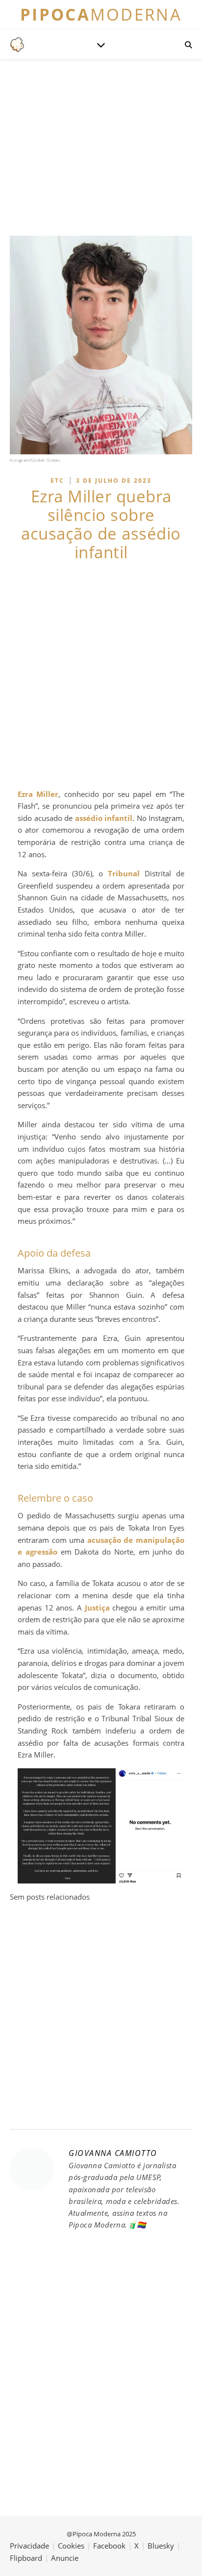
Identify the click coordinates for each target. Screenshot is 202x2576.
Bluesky (161, 2546)
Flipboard (26, 2558)
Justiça (97, 1608)
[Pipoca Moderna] (17, 45)
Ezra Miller (38, 794)
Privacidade (29, 2546)
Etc (57, 481)
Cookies (71, 2546)
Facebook (109, 2546)
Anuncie (65, 2558)
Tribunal (124, 873)
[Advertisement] (101, 675)
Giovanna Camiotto (113, 2153)
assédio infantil (104, 818)
